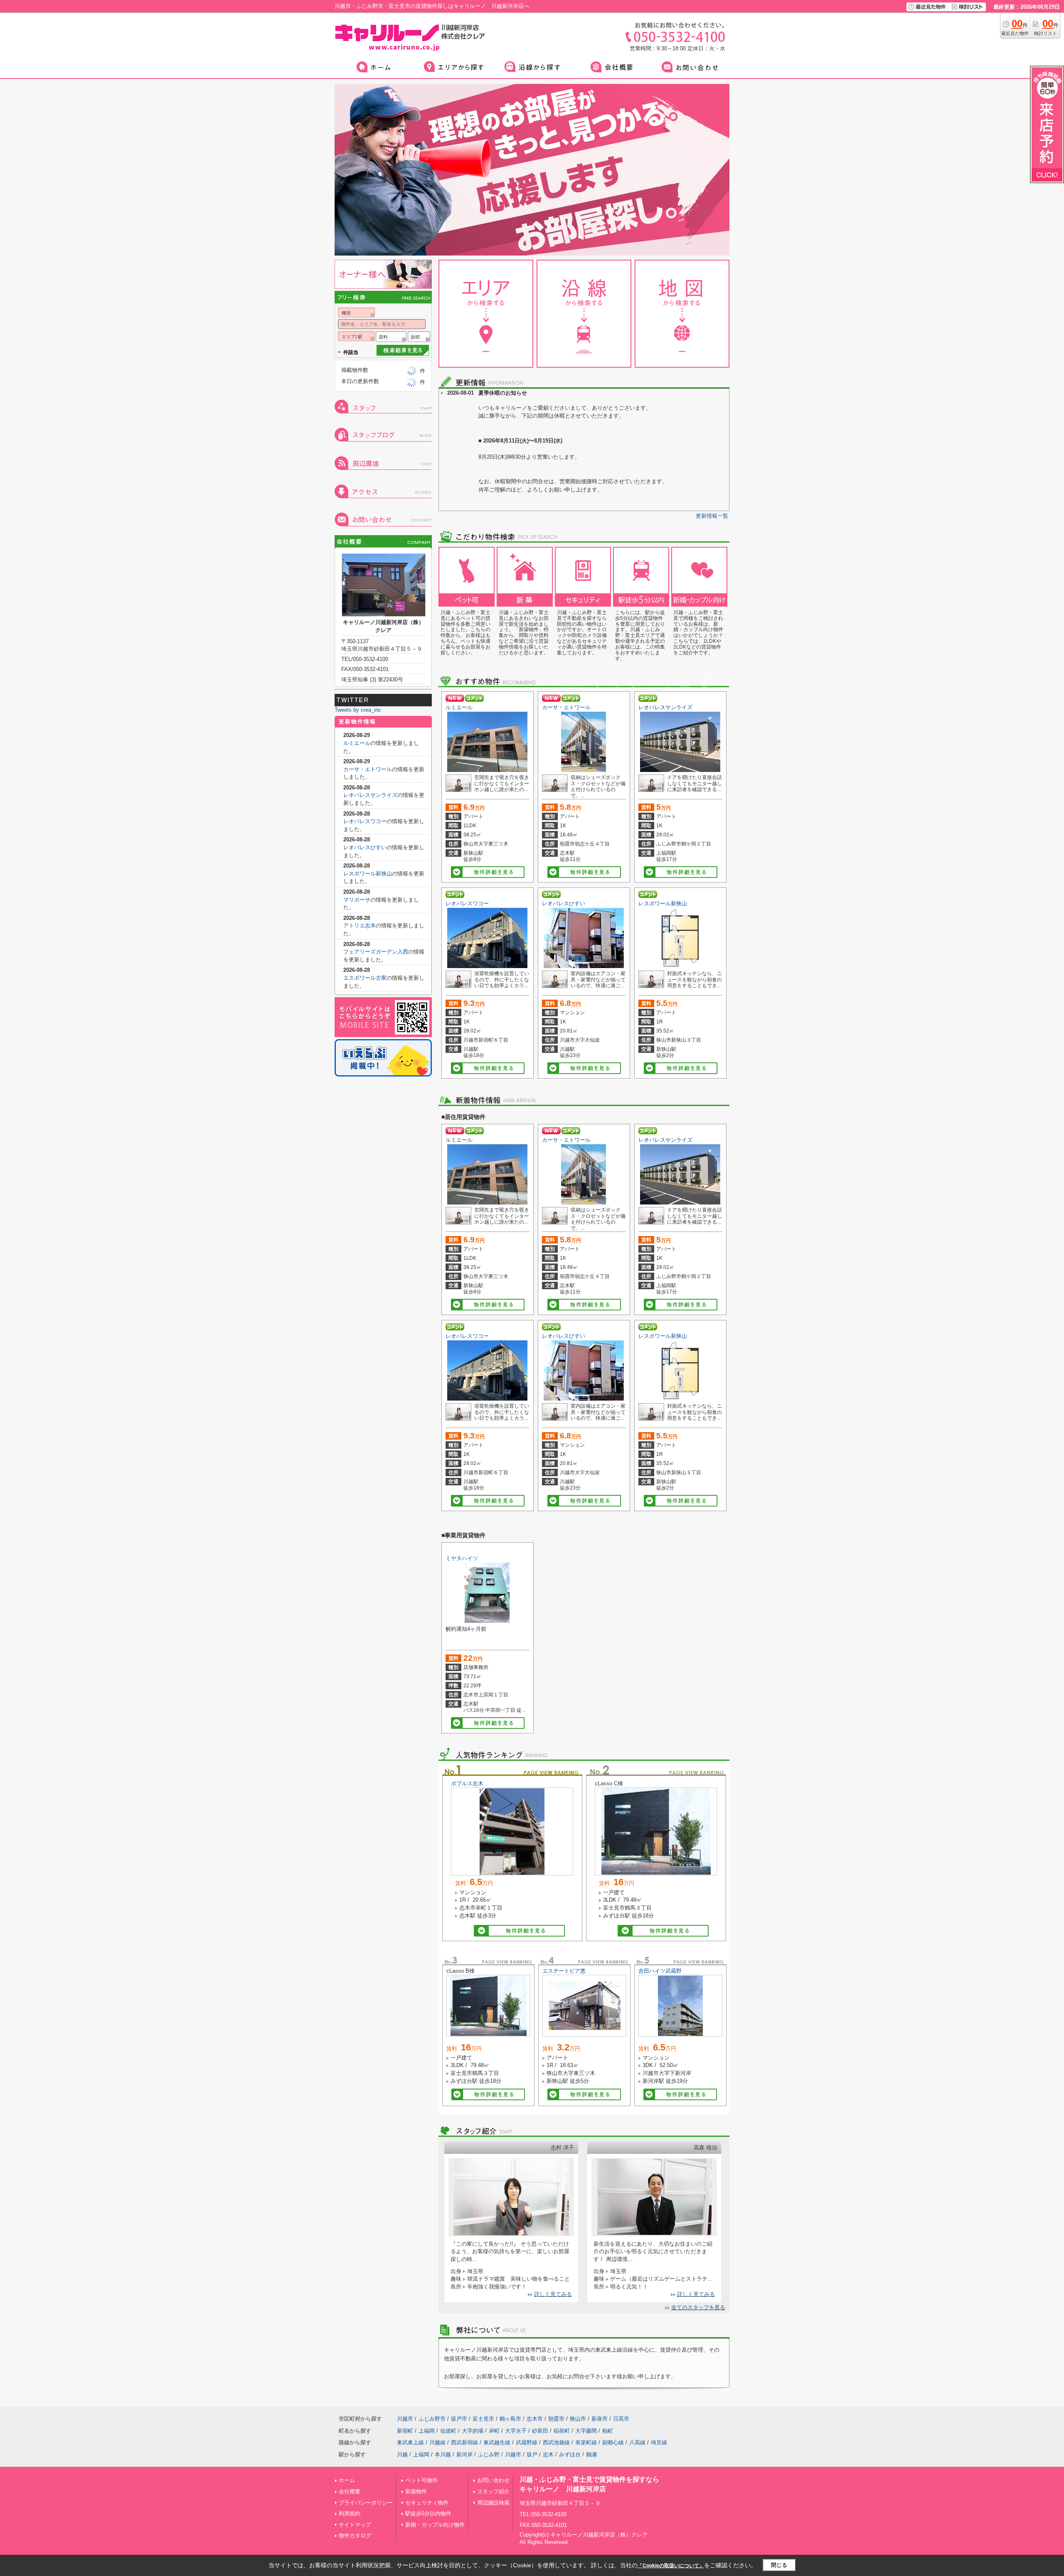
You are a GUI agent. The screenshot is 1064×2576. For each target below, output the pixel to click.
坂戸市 (459, 2419)
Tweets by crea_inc (358, 710)
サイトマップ (355, 2525)
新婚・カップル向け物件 (435, 2525)
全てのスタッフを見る (698, 2307)
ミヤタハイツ (462, 1558)
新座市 (600, 2419)
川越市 (405, 2419)
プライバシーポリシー (366, 2503)
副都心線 (613, 2442)
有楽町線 (586, 2442)
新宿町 (405, 2431)
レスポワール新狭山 (663, 903)
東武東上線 (410, 2442)
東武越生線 (497, 2442)
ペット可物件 (421, 2480)
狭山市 (578, 2419)
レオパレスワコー (467, 903)
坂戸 (532, 2454)
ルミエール (459, 707)
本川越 (443, 2454)
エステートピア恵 (564, 1971)
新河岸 (464, 2454)
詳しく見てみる (553, 2294)
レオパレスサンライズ (665, 707)
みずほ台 (570, 2454)
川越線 (437, 2442)
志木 (548, 2454)
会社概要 (350, 2491)
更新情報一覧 (712, 516)
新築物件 (416, 2491)
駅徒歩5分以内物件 (428, 2513)
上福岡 (427, 2431)
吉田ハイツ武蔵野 (660, 1971)
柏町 (608, 2431)
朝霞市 (556, 2419)
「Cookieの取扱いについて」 (671, 2566)
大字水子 (516, 2431)
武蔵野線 (527, 2442)
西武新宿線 (464, 2442)
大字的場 (473, 2431)
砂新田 (540, 2431)
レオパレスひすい (564, 903)
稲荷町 (562, 2431)
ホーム (347, 2480)
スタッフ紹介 (493, 2491)
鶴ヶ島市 (510, 2419)
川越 (402, 2454)
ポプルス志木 (467, 1783)
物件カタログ (355, 2535)
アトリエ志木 (360, 925)
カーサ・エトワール (566, 707)
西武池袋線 (556, 2442)
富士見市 (483, 2419)
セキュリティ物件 (427, 2503)
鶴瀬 (591, 2454)
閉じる (779, 2565)
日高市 (621, 2419)
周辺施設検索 (493, 2503)
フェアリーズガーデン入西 (376, 952)
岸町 (494, 2431)
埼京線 (659, 2442)
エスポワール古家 (365, 978)
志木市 (535, 2419)
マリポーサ (357, 900)
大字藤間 (586, 2431)
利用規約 (350, 2513)
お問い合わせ (493, 2480)
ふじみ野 (489, 2454)
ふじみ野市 (432, 2419)
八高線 (637, 2442)
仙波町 (448, 2431)
